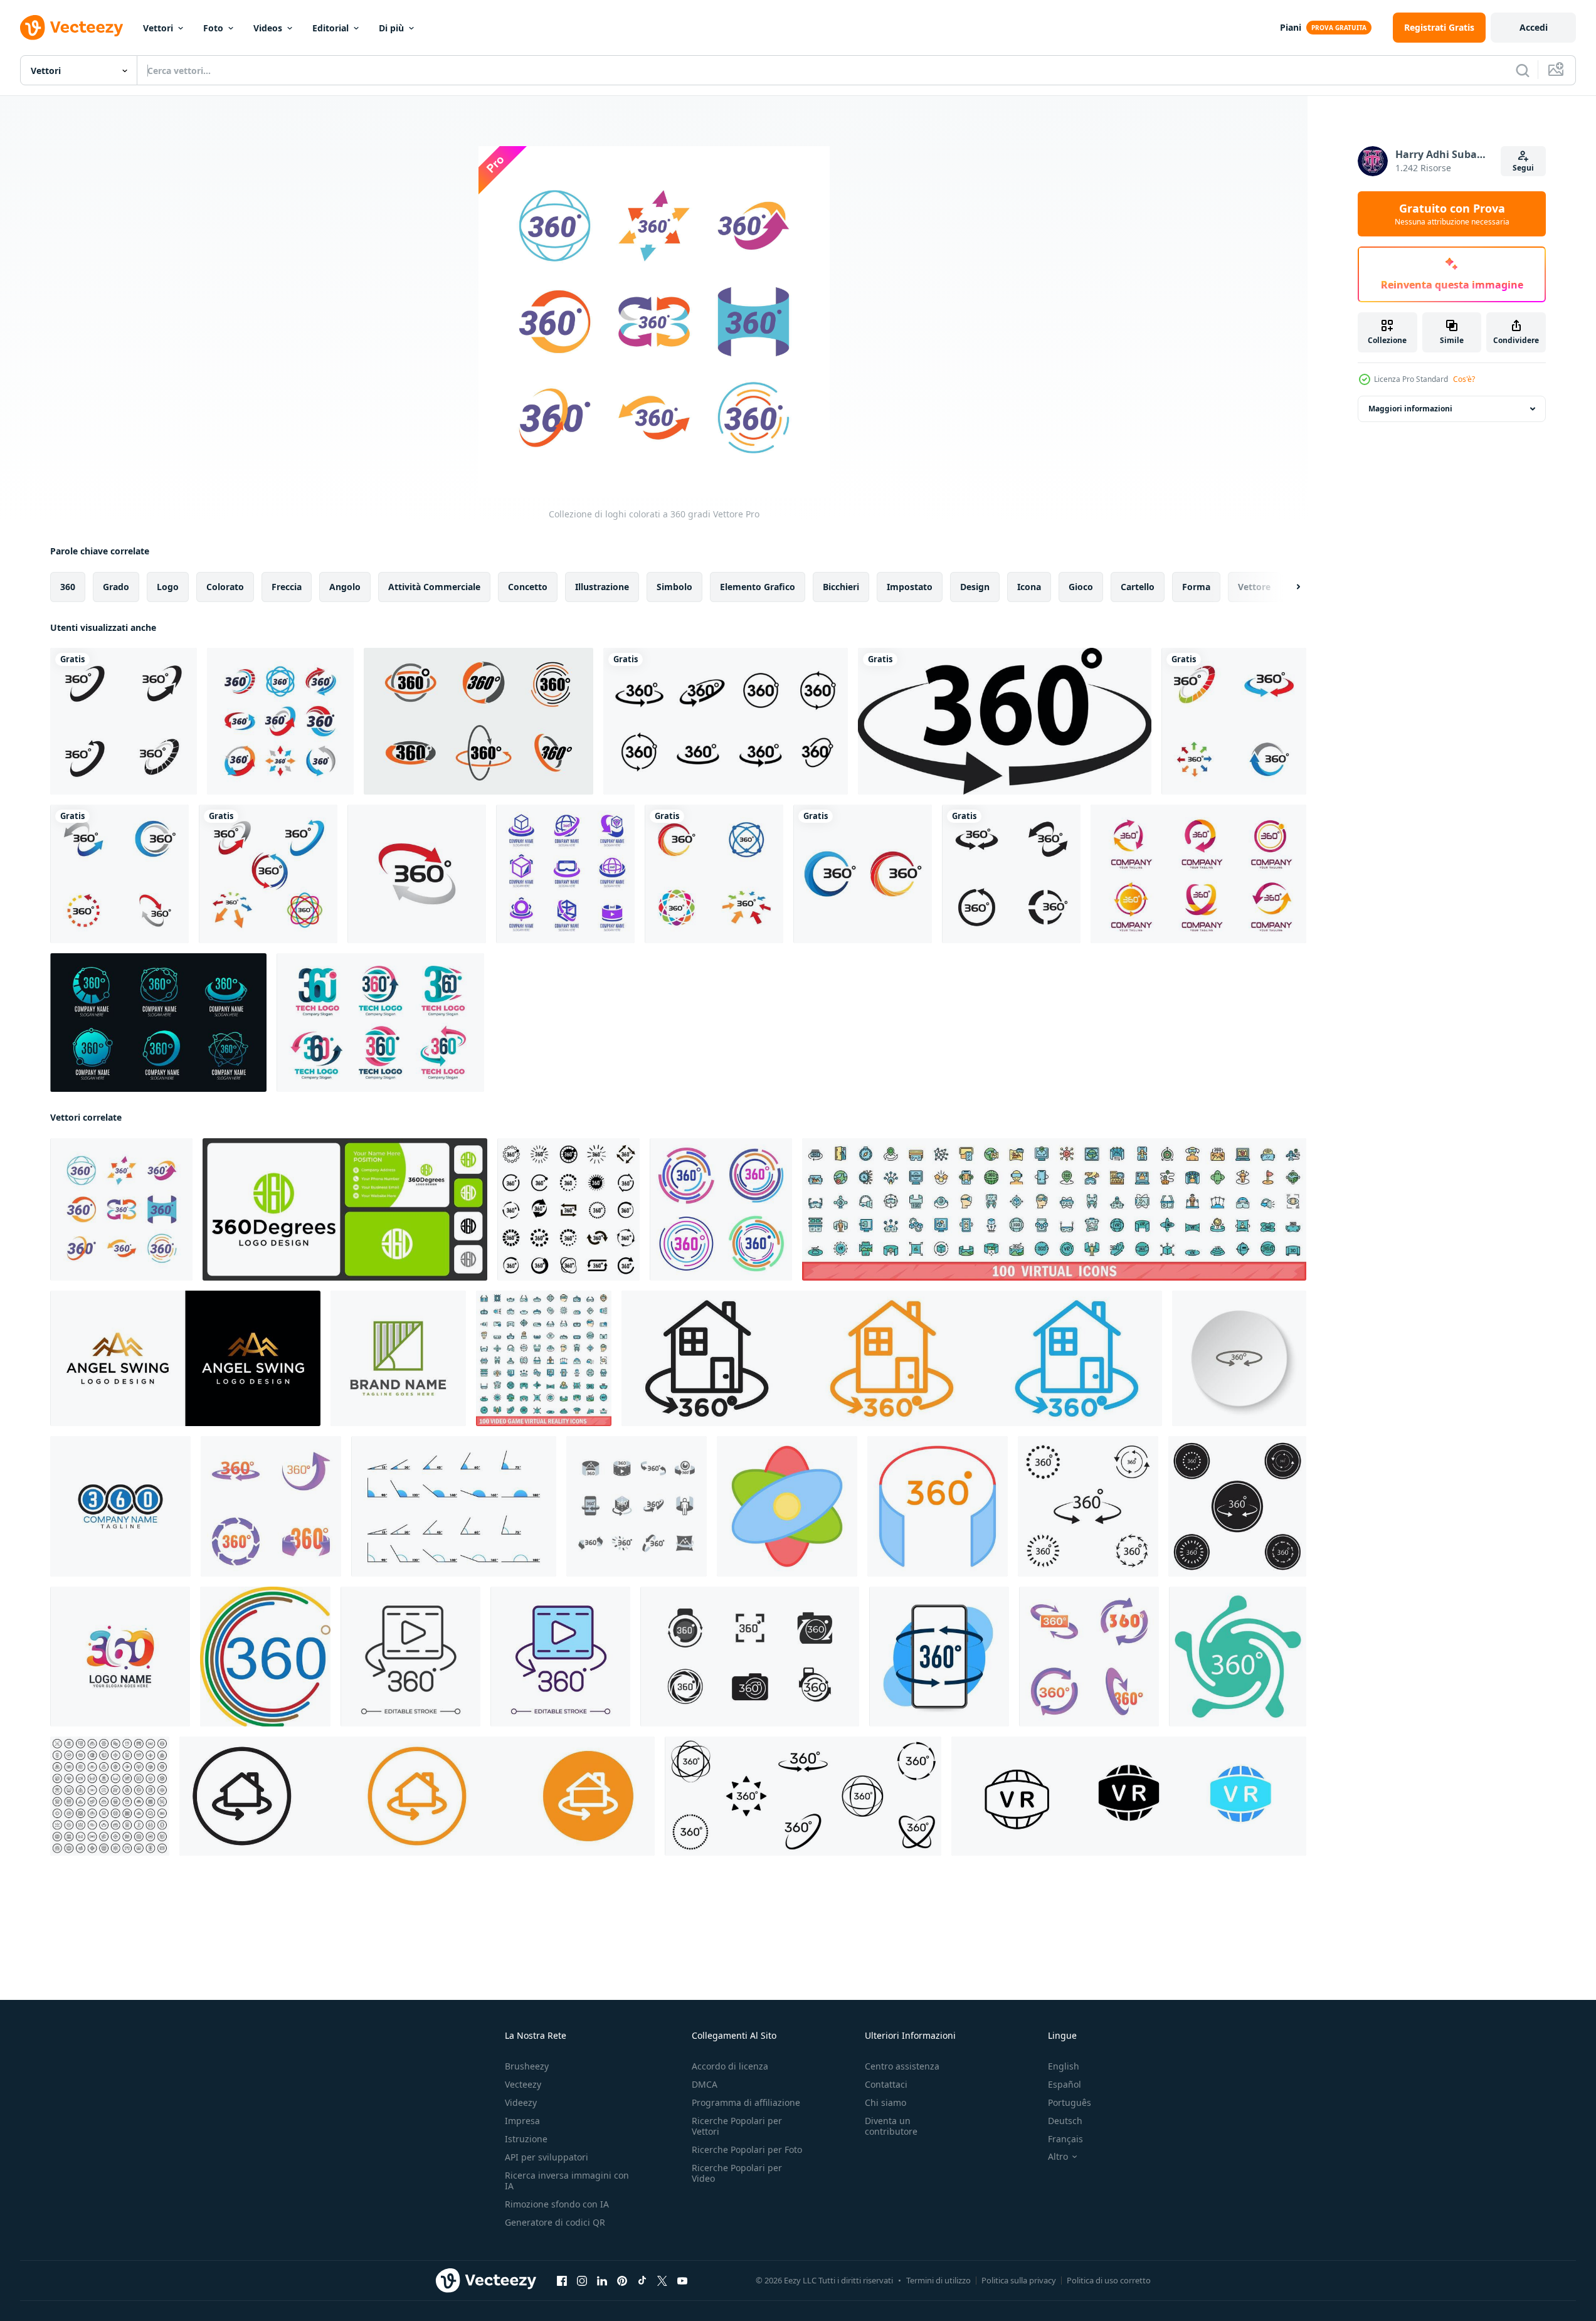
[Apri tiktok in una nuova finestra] (642, 2281)
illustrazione (602, 587)
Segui (1523, 168)
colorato (225, 587)
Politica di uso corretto (1109, 2280)
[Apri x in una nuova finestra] (662, 2281)
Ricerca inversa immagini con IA (567, 2181)
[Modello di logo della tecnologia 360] (158, 1023)
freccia (287, 587)
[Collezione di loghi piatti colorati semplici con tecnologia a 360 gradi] (280, 721)
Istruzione (526, 2139)
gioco (1081, 587)
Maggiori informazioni (1410, 409)
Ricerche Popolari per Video (737, 2173)
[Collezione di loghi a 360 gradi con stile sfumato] (380, 1023)
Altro (1058, 2157)
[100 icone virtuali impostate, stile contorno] (110, 1796)
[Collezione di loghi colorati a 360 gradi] (121, 1209)
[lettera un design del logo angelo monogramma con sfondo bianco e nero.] (185, 1358)
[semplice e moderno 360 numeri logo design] (120, 1506)
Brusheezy (527, 2066)
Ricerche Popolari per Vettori (737, 2126)
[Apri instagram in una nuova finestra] (582, 2281)
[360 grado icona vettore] (1088, 1506)
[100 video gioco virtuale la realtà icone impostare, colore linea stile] (544, 1358)
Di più (391, 28)
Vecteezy (523, 2084)
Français (1065, 2139)
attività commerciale (434, 587)
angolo (345, 587)
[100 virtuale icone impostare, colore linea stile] (1054, 1209)
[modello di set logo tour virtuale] (565, 874)
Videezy (521, 2102)
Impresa (522, 2121)
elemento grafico (758, 587)
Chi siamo (885, 2102)
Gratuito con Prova (1452, 214)
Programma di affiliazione (746, 2102)
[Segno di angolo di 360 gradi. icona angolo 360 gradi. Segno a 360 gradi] (265, 1657)
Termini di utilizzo (938, 2280)
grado (116, 587)
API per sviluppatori (547, 2157)
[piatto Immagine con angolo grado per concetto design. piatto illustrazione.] (454, 1506)
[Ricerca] (1523, 70)
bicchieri (841, 587)
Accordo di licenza (730, 2066)
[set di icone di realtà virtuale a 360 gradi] (637, 1506)
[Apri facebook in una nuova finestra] (562, 2281)
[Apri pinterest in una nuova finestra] (622, 2281)
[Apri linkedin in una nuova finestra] (602, 2281)
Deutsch (1065, 2121)
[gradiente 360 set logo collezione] (1198, 874)
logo (168, 587)
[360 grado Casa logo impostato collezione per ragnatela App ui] (892, 1358)
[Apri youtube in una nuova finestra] (682, 2281)
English (1064, 2066)
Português (1070, 2102)
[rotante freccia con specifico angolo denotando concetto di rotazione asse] (787, 1506)
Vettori (158, 28)
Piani (1291, 27)
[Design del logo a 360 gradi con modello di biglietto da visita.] (345, 1209)
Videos (268, 28)
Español (1065, 2084)
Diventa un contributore (891, 2126)
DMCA (705, 2084)
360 (68, 587)
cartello (1138, 587)
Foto (213, 28)
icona (1029, 587)
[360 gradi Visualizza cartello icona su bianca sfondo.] (939, 1657)
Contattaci (886, 2084)
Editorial (330, 28)
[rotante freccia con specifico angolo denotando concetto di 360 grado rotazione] (938, 1506)
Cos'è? (1464, 379)
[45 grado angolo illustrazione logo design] (398, 1358)
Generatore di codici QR (555, 2222)
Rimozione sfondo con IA (557, 2204)
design (975, 587)
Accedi (1534, 27)
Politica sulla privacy (1019, 2280)
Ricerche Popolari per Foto (747, 2149)
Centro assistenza (902, 2066)
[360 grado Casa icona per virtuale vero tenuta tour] (417, 1796)
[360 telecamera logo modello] (750, 1657)
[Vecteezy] (71, 28)
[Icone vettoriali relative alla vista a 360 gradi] (124, 721)
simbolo (674, 587)
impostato (910, 587)
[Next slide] (1287, 587)
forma (1196, 587)
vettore (1254, 587)
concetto (528, 587)
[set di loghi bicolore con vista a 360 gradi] (478, 721)
